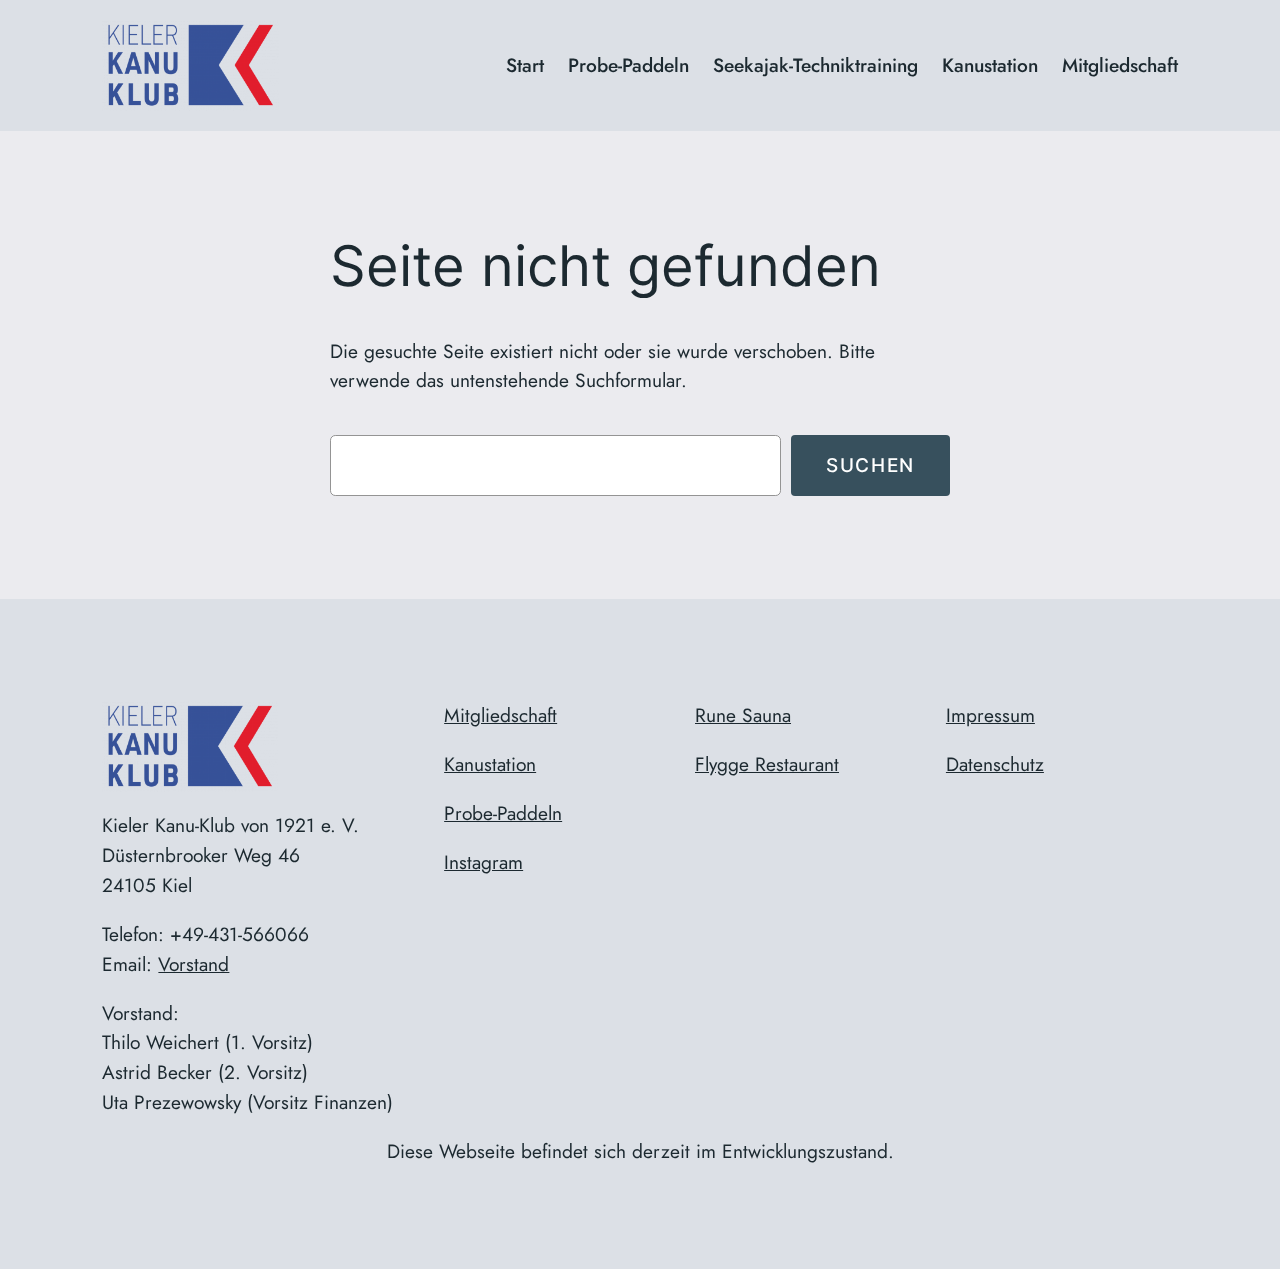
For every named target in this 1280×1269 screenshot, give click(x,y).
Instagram (483, 862)
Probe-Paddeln (503, 813)
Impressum (990, 715)
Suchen (870, 465)
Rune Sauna (743, 715)
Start (525, 65)
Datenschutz (995, 764)
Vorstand (193, 964)
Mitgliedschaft (500, 715)
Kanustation (490, 764)
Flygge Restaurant (767, 764)
